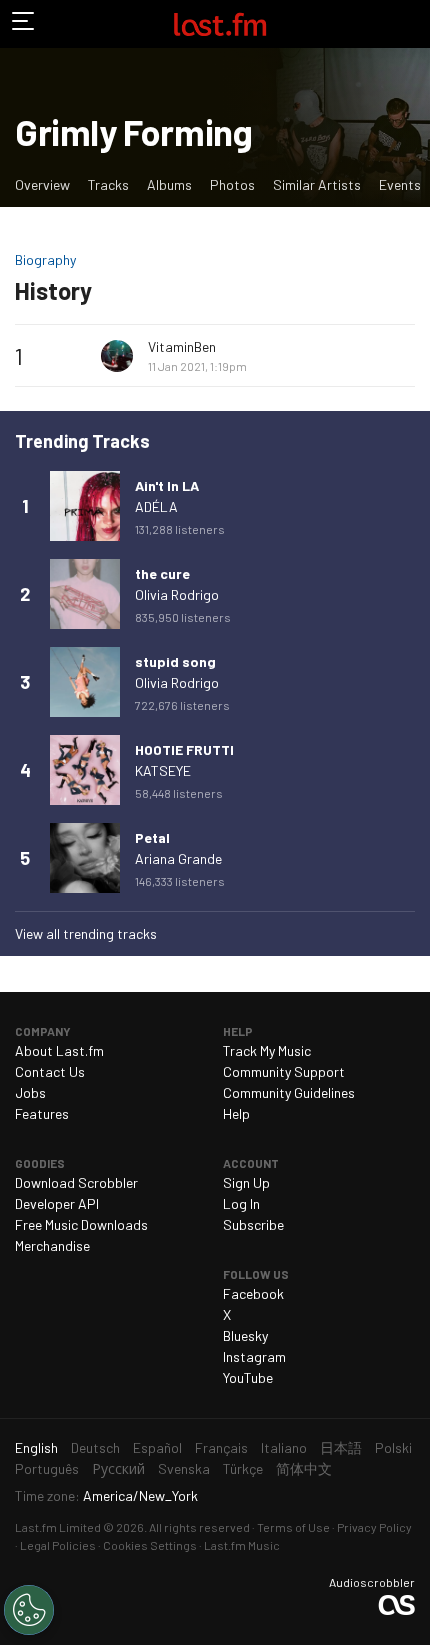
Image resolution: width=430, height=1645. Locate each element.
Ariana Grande (178, 858)
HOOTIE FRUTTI (184, 749)
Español (157, 1447)
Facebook (253, 1293)
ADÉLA (156, 506)
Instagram (254, 1356)
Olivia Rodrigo (177, 594)
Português (47, 1468)
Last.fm (220, 24)
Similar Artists (317, 184)
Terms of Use (293, 1527)
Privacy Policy (374, 1527)
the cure (162, 573)
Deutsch (95, 1447)
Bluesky (245, 1335)
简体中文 (304, 1468)
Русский (118, 1468)
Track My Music (267, 1050)
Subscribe (253, 1224)
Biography (45, 259)
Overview (42, 184)
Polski (393, 1447)
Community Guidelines (289, 1092)
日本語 (341, 1447)
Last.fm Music (242, 1545)
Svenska (184, 1468)
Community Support (284, 1071)
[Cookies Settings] (29, 1610)
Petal (152, 837)
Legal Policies (58, 1545)
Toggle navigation (24, 24)
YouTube (248, 1377)
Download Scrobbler (76, 1182)
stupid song (175, 661)
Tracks (108, 184)
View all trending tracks (86, 933)
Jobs (30, 1092)
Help (236, 1113)
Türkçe (243, 1468)
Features (42, 1113)
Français (221, 1447)
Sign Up (246, 1182)
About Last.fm (59, 1050)
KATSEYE (163, 770)
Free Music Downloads (81, 1224)
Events (400, 184)
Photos (232, 184)
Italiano (284, 1447)
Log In (241, 1203)
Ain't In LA (167, 485)
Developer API (57, 1203)
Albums (169, 184)
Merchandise (52, 1245)
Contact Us (50, 1071)
